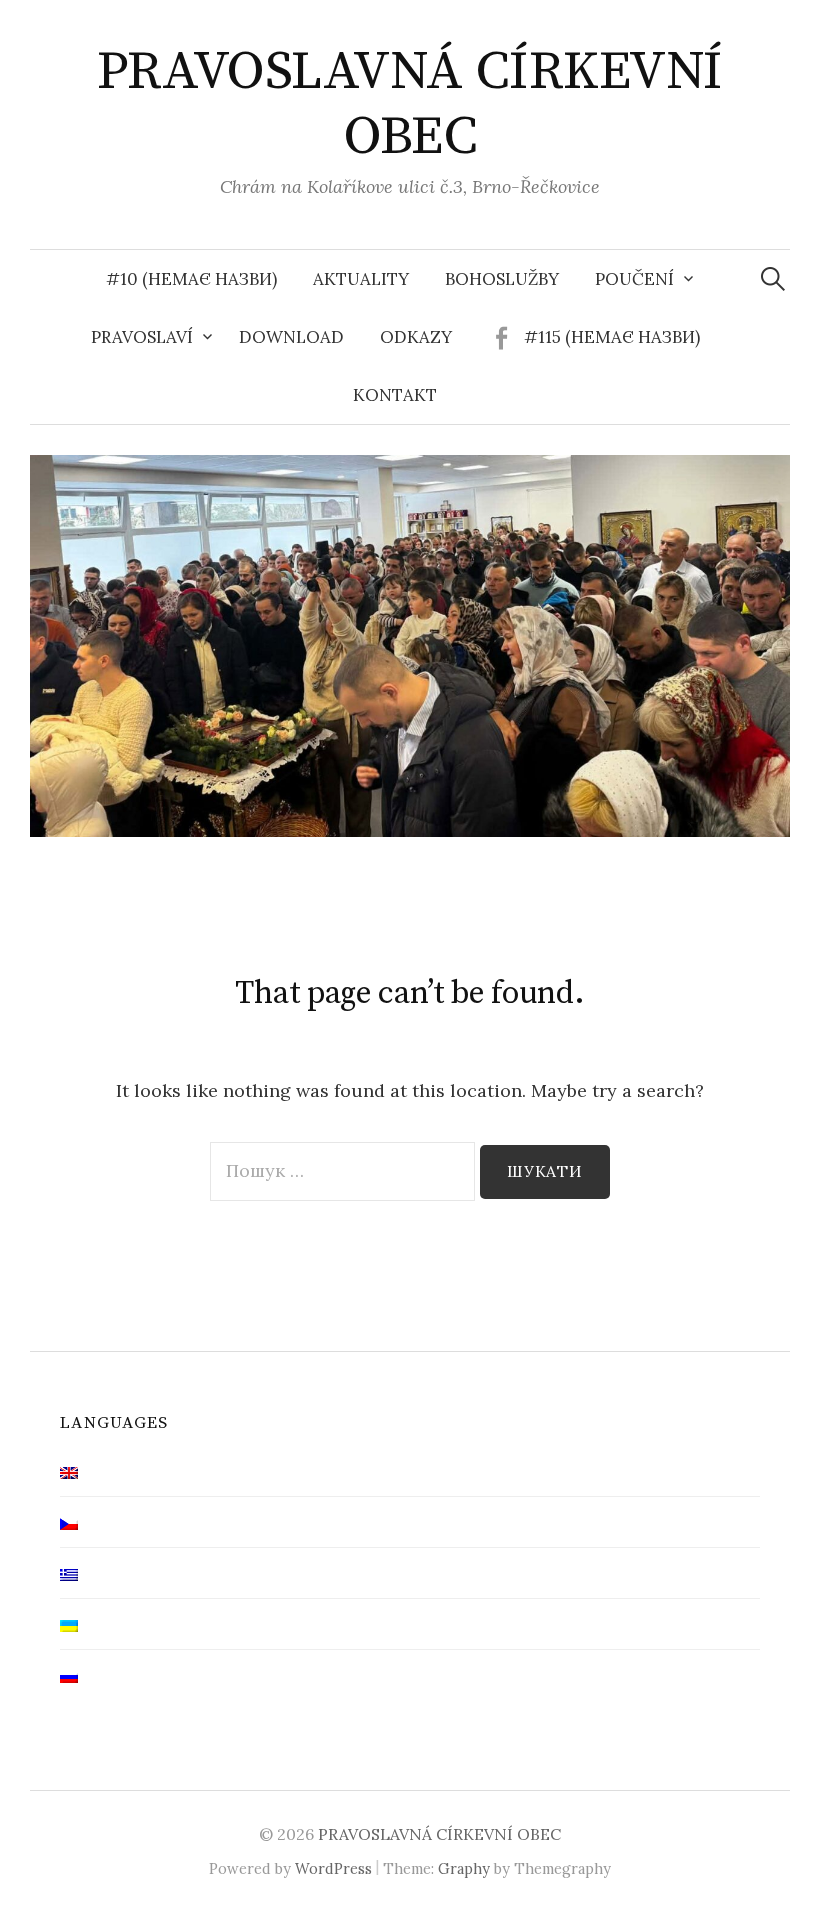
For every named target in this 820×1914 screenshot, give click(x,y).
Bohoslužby (502, 279)
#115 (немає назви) (612, 337)
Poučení (634, 279)
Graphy (464, 1868)
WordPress (333, 1868)
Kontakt (395, 395)
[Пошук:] (773, 279)
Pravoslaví (142, 337)
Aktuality (361, 279)
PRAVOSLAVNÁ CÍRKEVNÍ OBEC (409, 104)
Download (291, 337)
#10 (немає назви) (191, 279)
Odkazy (416, 337)
